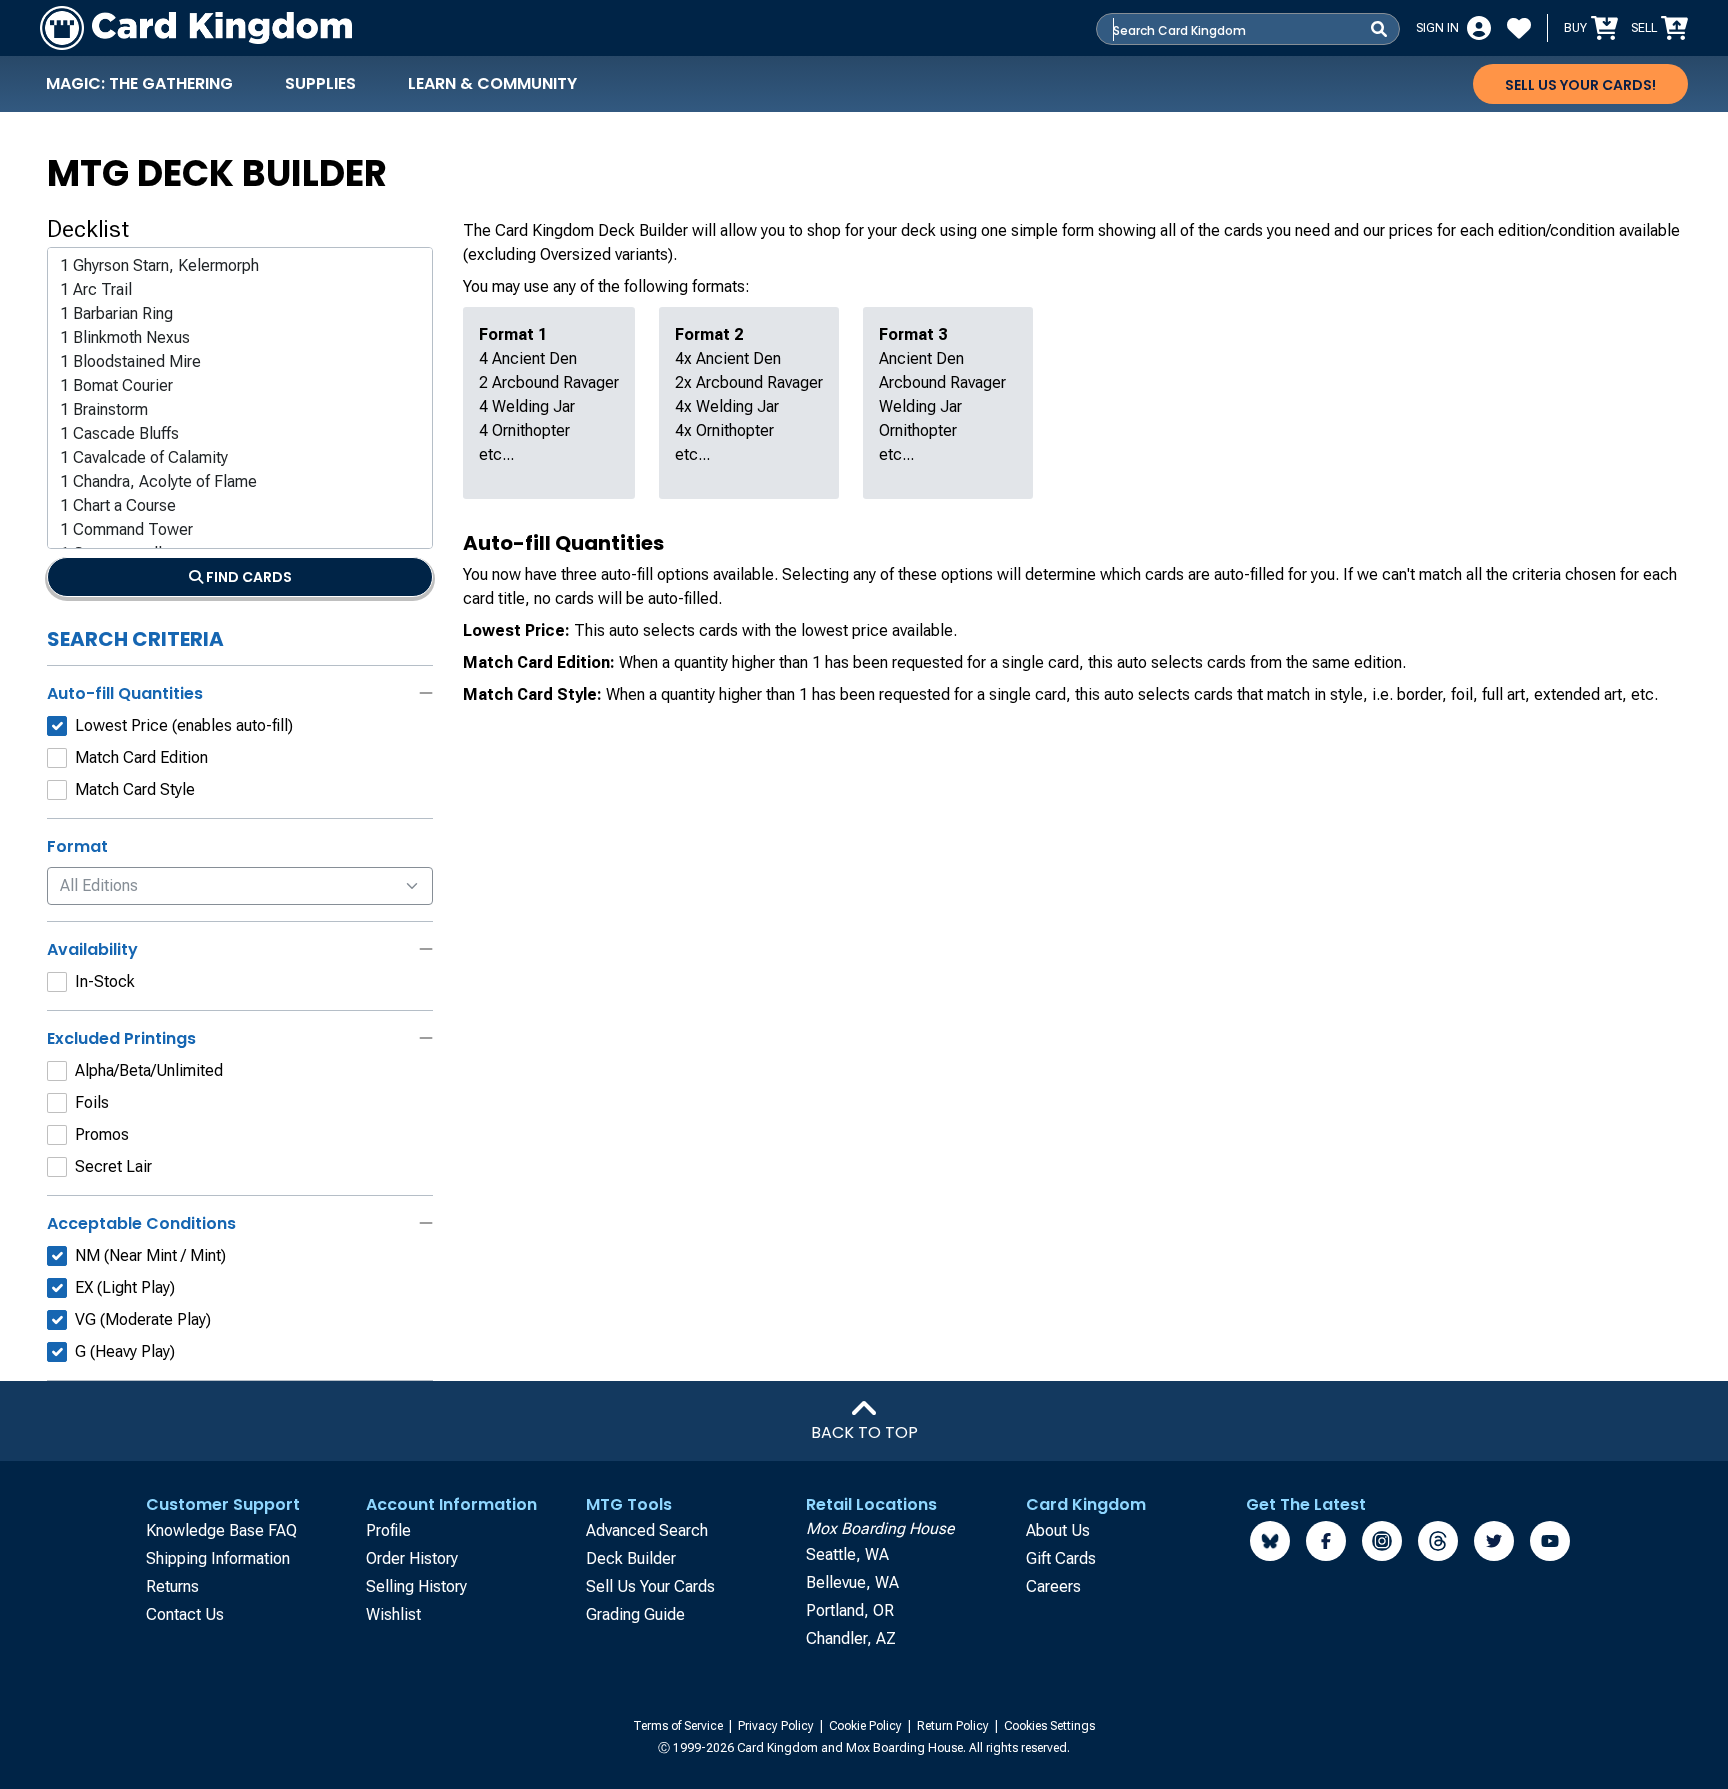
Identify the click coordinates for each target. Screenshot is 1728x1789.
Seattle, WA (847, 1554)
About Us (1058, 1530)
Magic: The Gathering (139, 83)
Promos (102, 1134)
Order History (412, 1558)
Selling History (416, 1586)
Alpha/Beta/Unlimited (149, 1070)
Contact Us (185, 1614)
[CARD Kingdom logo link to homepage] (196, 28)
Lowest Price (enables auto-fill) (184, 725)
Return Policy (954, 1726)
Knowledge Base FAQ (221, 1530)
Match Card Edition (141, 757)
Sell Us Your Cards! (1580, 85)
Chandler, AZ (851, 1638)
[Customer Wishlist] (1519, 28)
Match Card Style (135, 789)
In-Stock (105, 981)
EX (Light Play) (125, 1287)
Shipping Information (218, 1558)
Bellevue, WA (852, 1582)
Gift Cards (1061, 1558)
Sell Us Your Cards (650, 1586)
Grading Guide (635, 1614)
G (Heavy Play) (125, 1351)
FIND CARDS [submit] (247, 577)
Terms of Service (679, 1726)
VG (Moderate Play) (143, 1319)
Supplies (320, 83)
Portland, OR (850, 1610)
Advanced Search (647, 1530)
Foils (92, 1102)
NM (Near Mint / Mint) (150, 1255)
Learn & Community (492, 83)
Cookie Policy (867, 1726)
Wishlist (393, 1614)
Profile (388, 1530)
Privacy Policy (777, 1726)
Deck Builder (631, 1558)
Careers (1053, 1586)
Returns (172, 1586)
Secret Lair (113, 1166)
